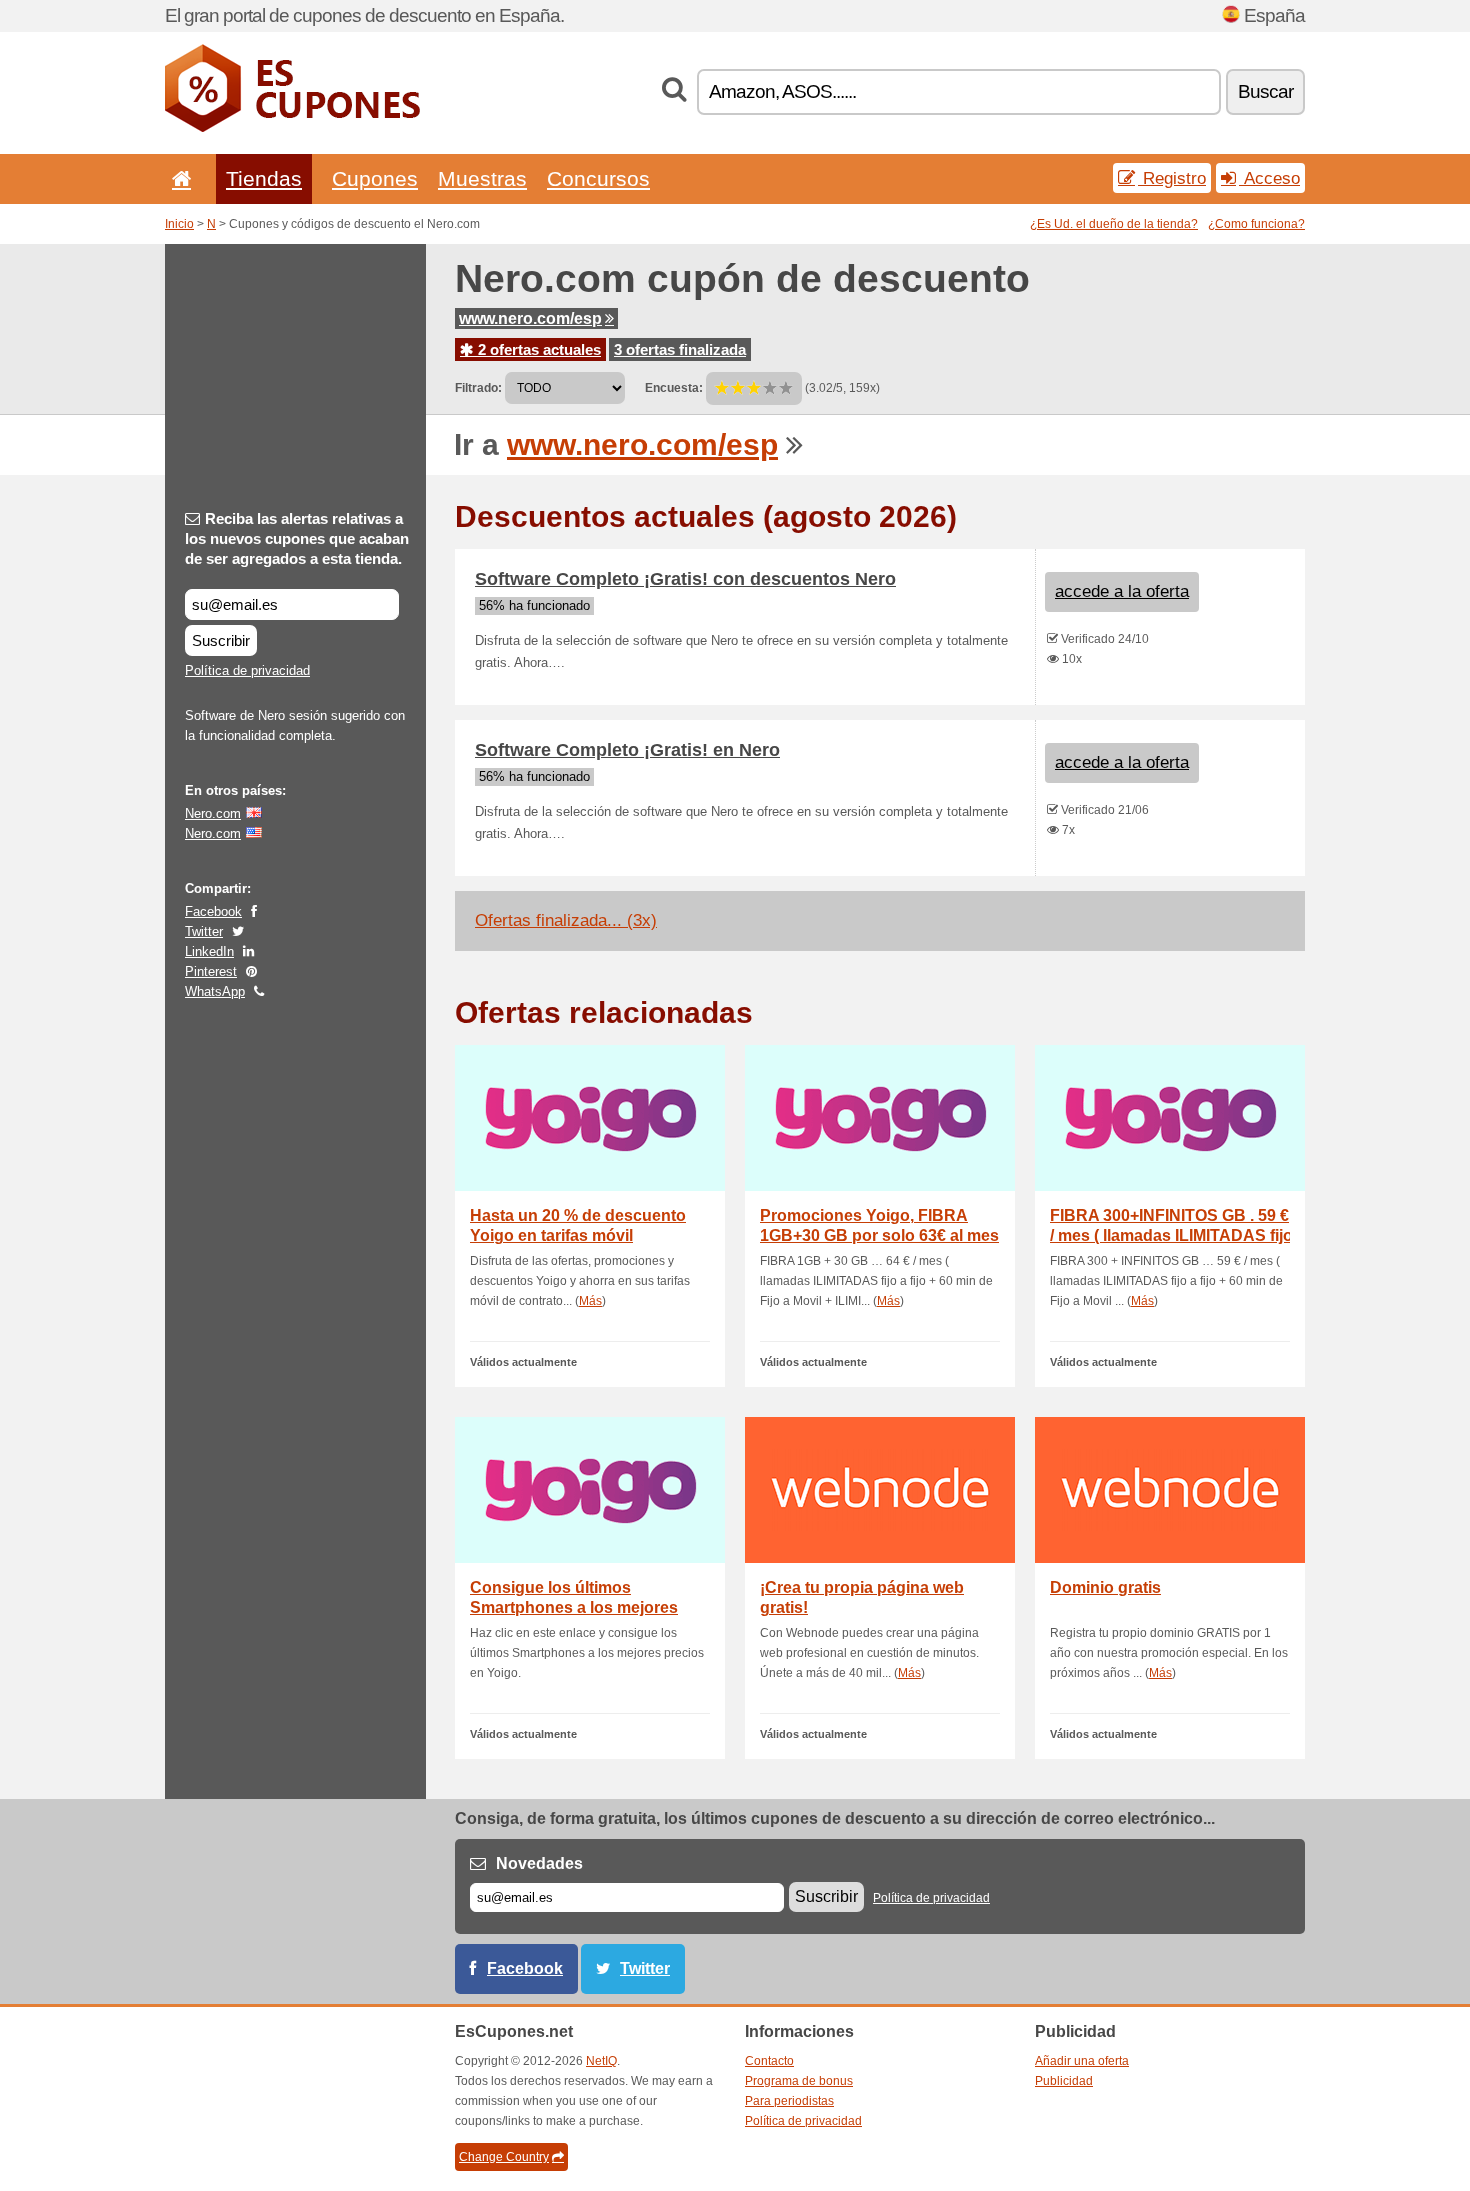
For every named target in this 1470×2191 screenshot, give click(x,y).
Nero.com (213, 813)
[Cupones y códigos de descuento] (292, 128)
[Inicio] (178, 178)
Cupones (375, 178)
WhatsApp (215, 991)
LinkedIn (209, 951)
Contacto (769, 2061)
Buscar (1265, 91)
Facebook (213, 911)
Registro (1172, 178)
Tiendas (264, 178)
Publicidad (1064, 2081)
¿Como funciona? (1256, 224)
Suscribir (221, 640)
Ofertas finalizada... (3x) (566, 920)
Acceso (1269, 178)
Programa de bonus (799, 2081)
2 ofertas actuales (537, 349)
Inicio (179, 224)
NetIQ (601, 2061)
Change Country (504, 2157)
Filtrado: (478, 388)
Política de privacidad (247, 670)
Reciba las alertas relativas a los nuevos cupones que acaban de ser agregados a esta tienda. (297, 538)
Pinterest (211, 971)
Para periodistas (789, 2101)
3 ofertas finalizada (680, 349)
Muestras (482, 178)
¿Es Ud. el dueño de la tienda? (1114, 224)
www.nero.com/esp (530, 318)
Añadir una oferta (1082, 2061)
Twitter (204, 931)
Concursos (598, 178)
